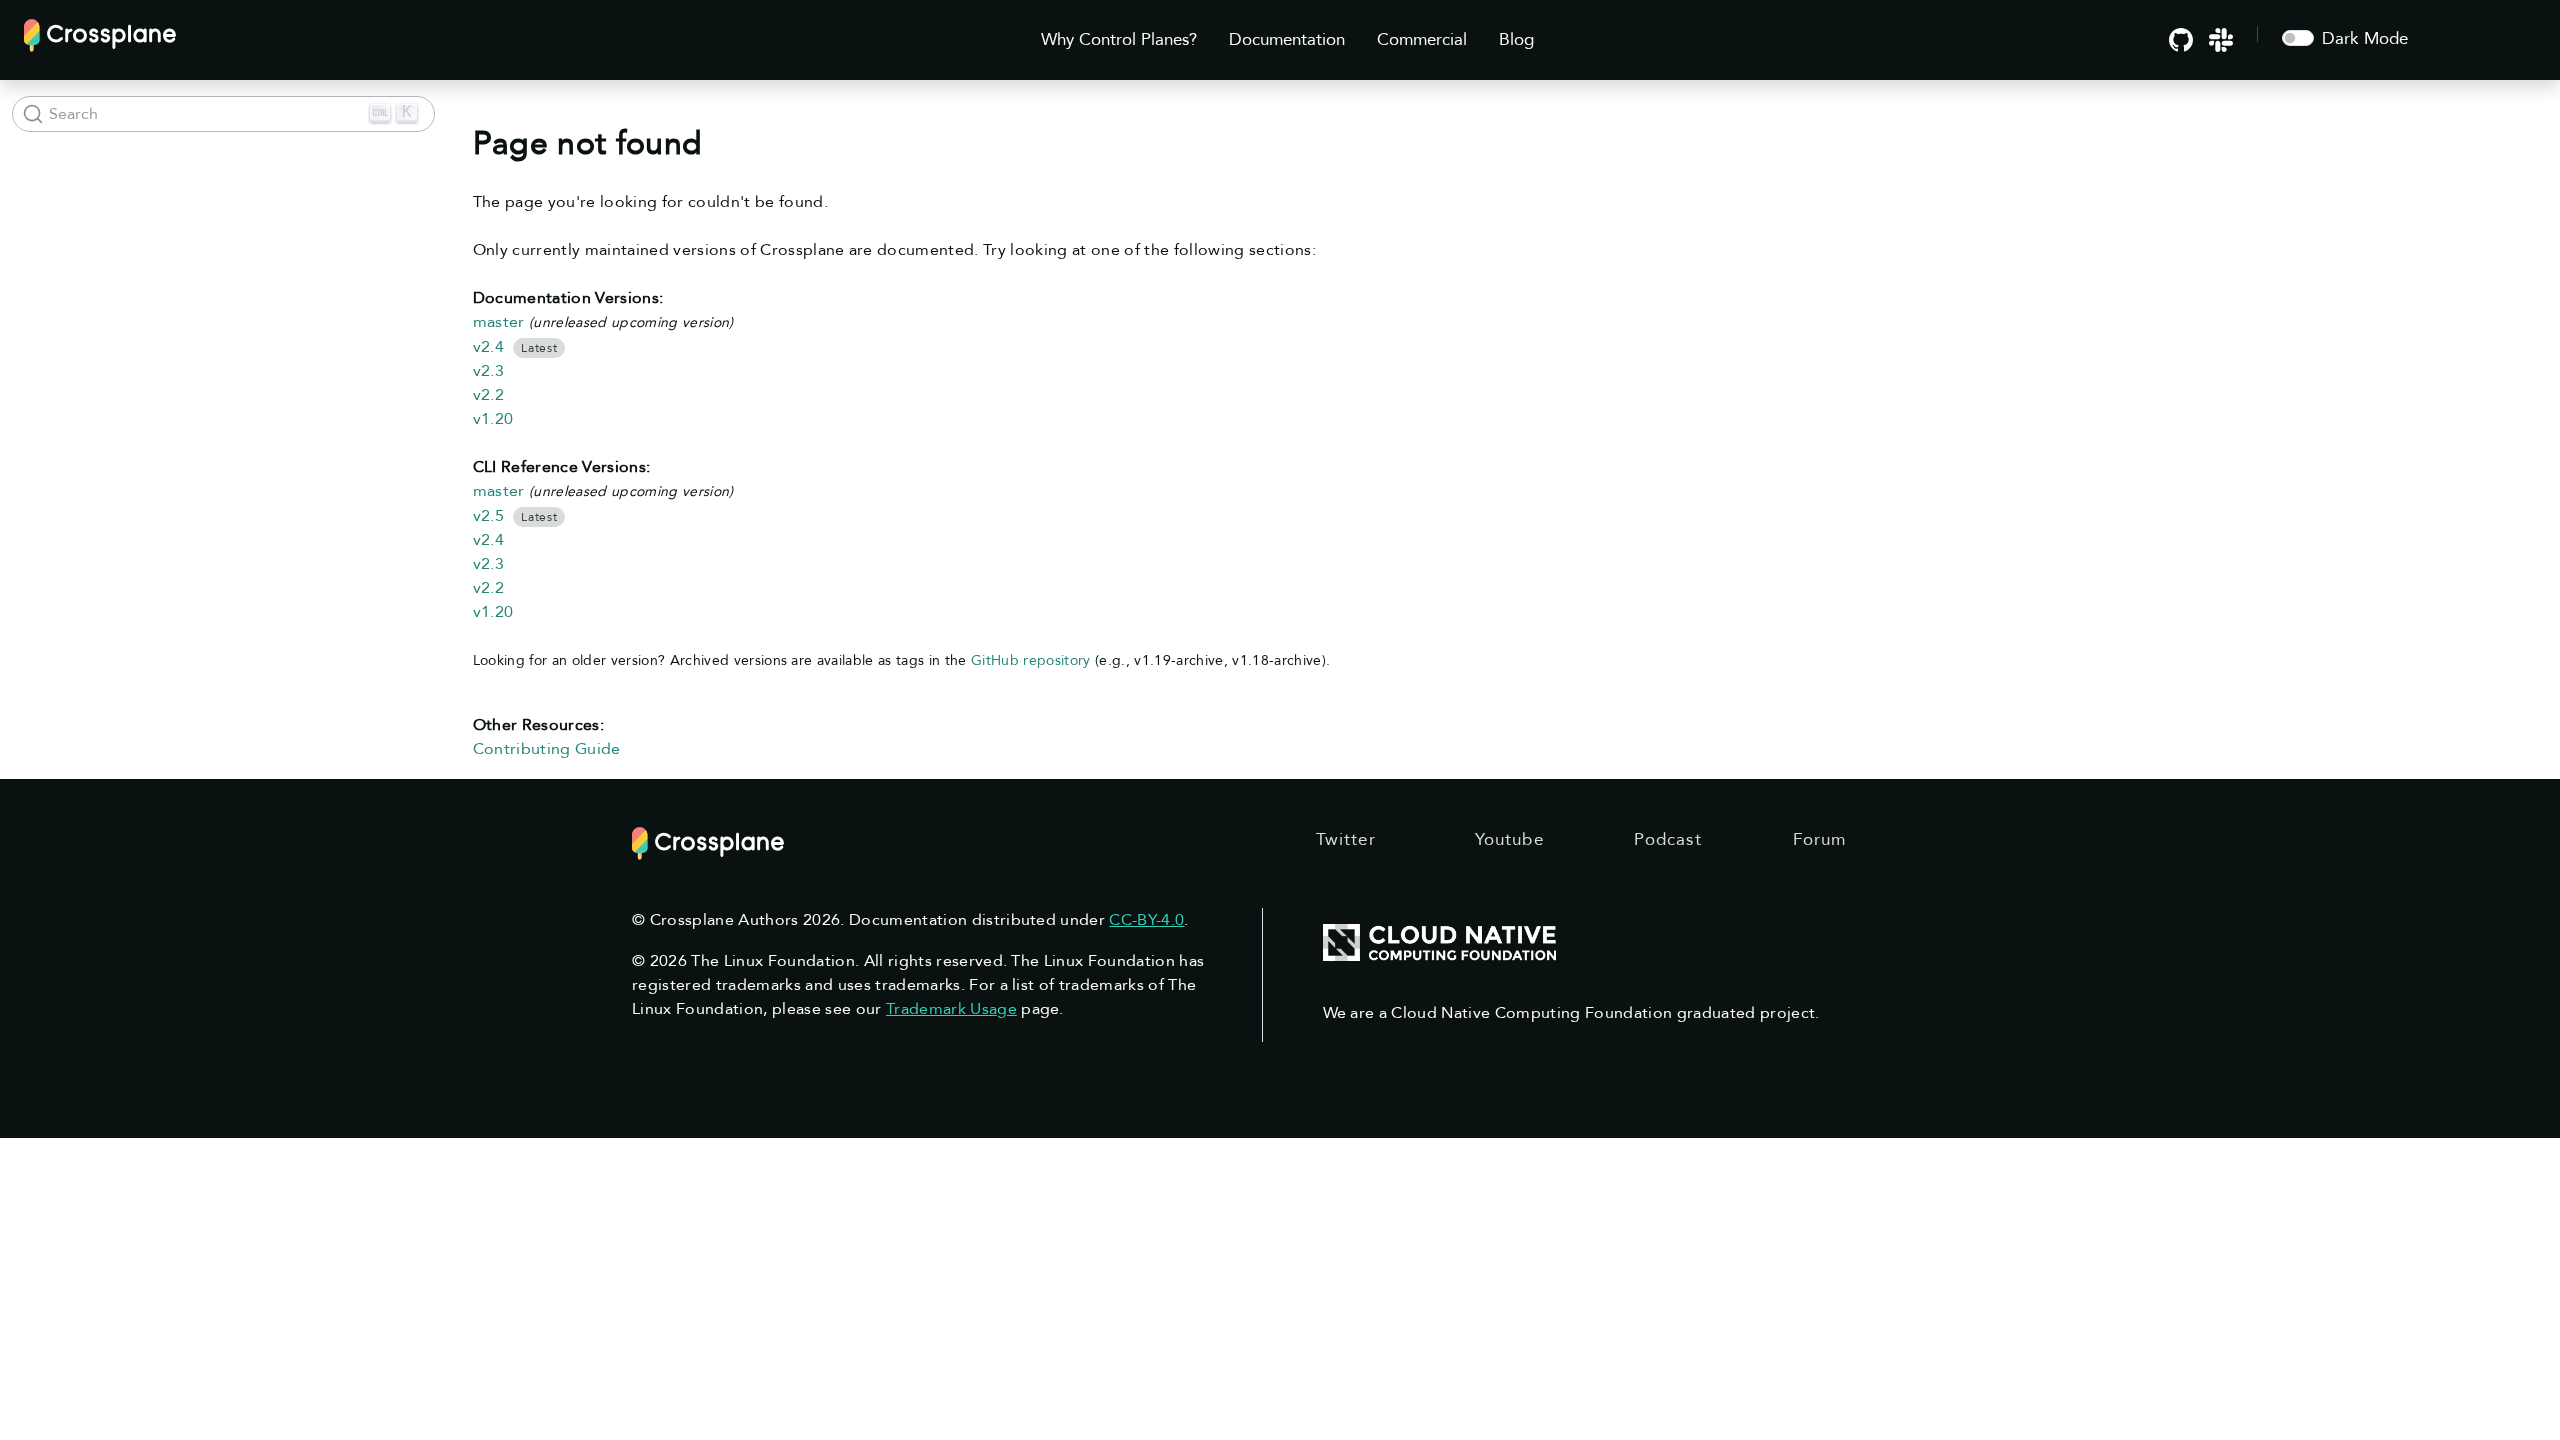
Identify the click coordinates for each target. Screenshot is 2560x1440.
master (499, 322)
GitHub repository (1031, 660)
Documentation (1287, 39)
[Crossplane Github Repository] (2181, 38)
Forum (1820, 839)
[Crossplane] (100, 33)
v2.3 (488, 371)
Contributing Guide (547, 749)
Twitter (1346, 839)
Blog (1516, 39)
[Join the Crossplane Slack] (2221, 38)
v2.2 (488, 395)
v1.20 (493, 419)
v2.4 (488, 347)
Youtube (1509, 839)
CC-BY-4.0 (1146, 920)
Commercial (1422, 39)
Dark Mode (2365, 38)
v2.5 (488, 516)
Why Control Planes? (1119, 39)
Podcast (1668, 839)
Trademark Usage (951, 1009)
